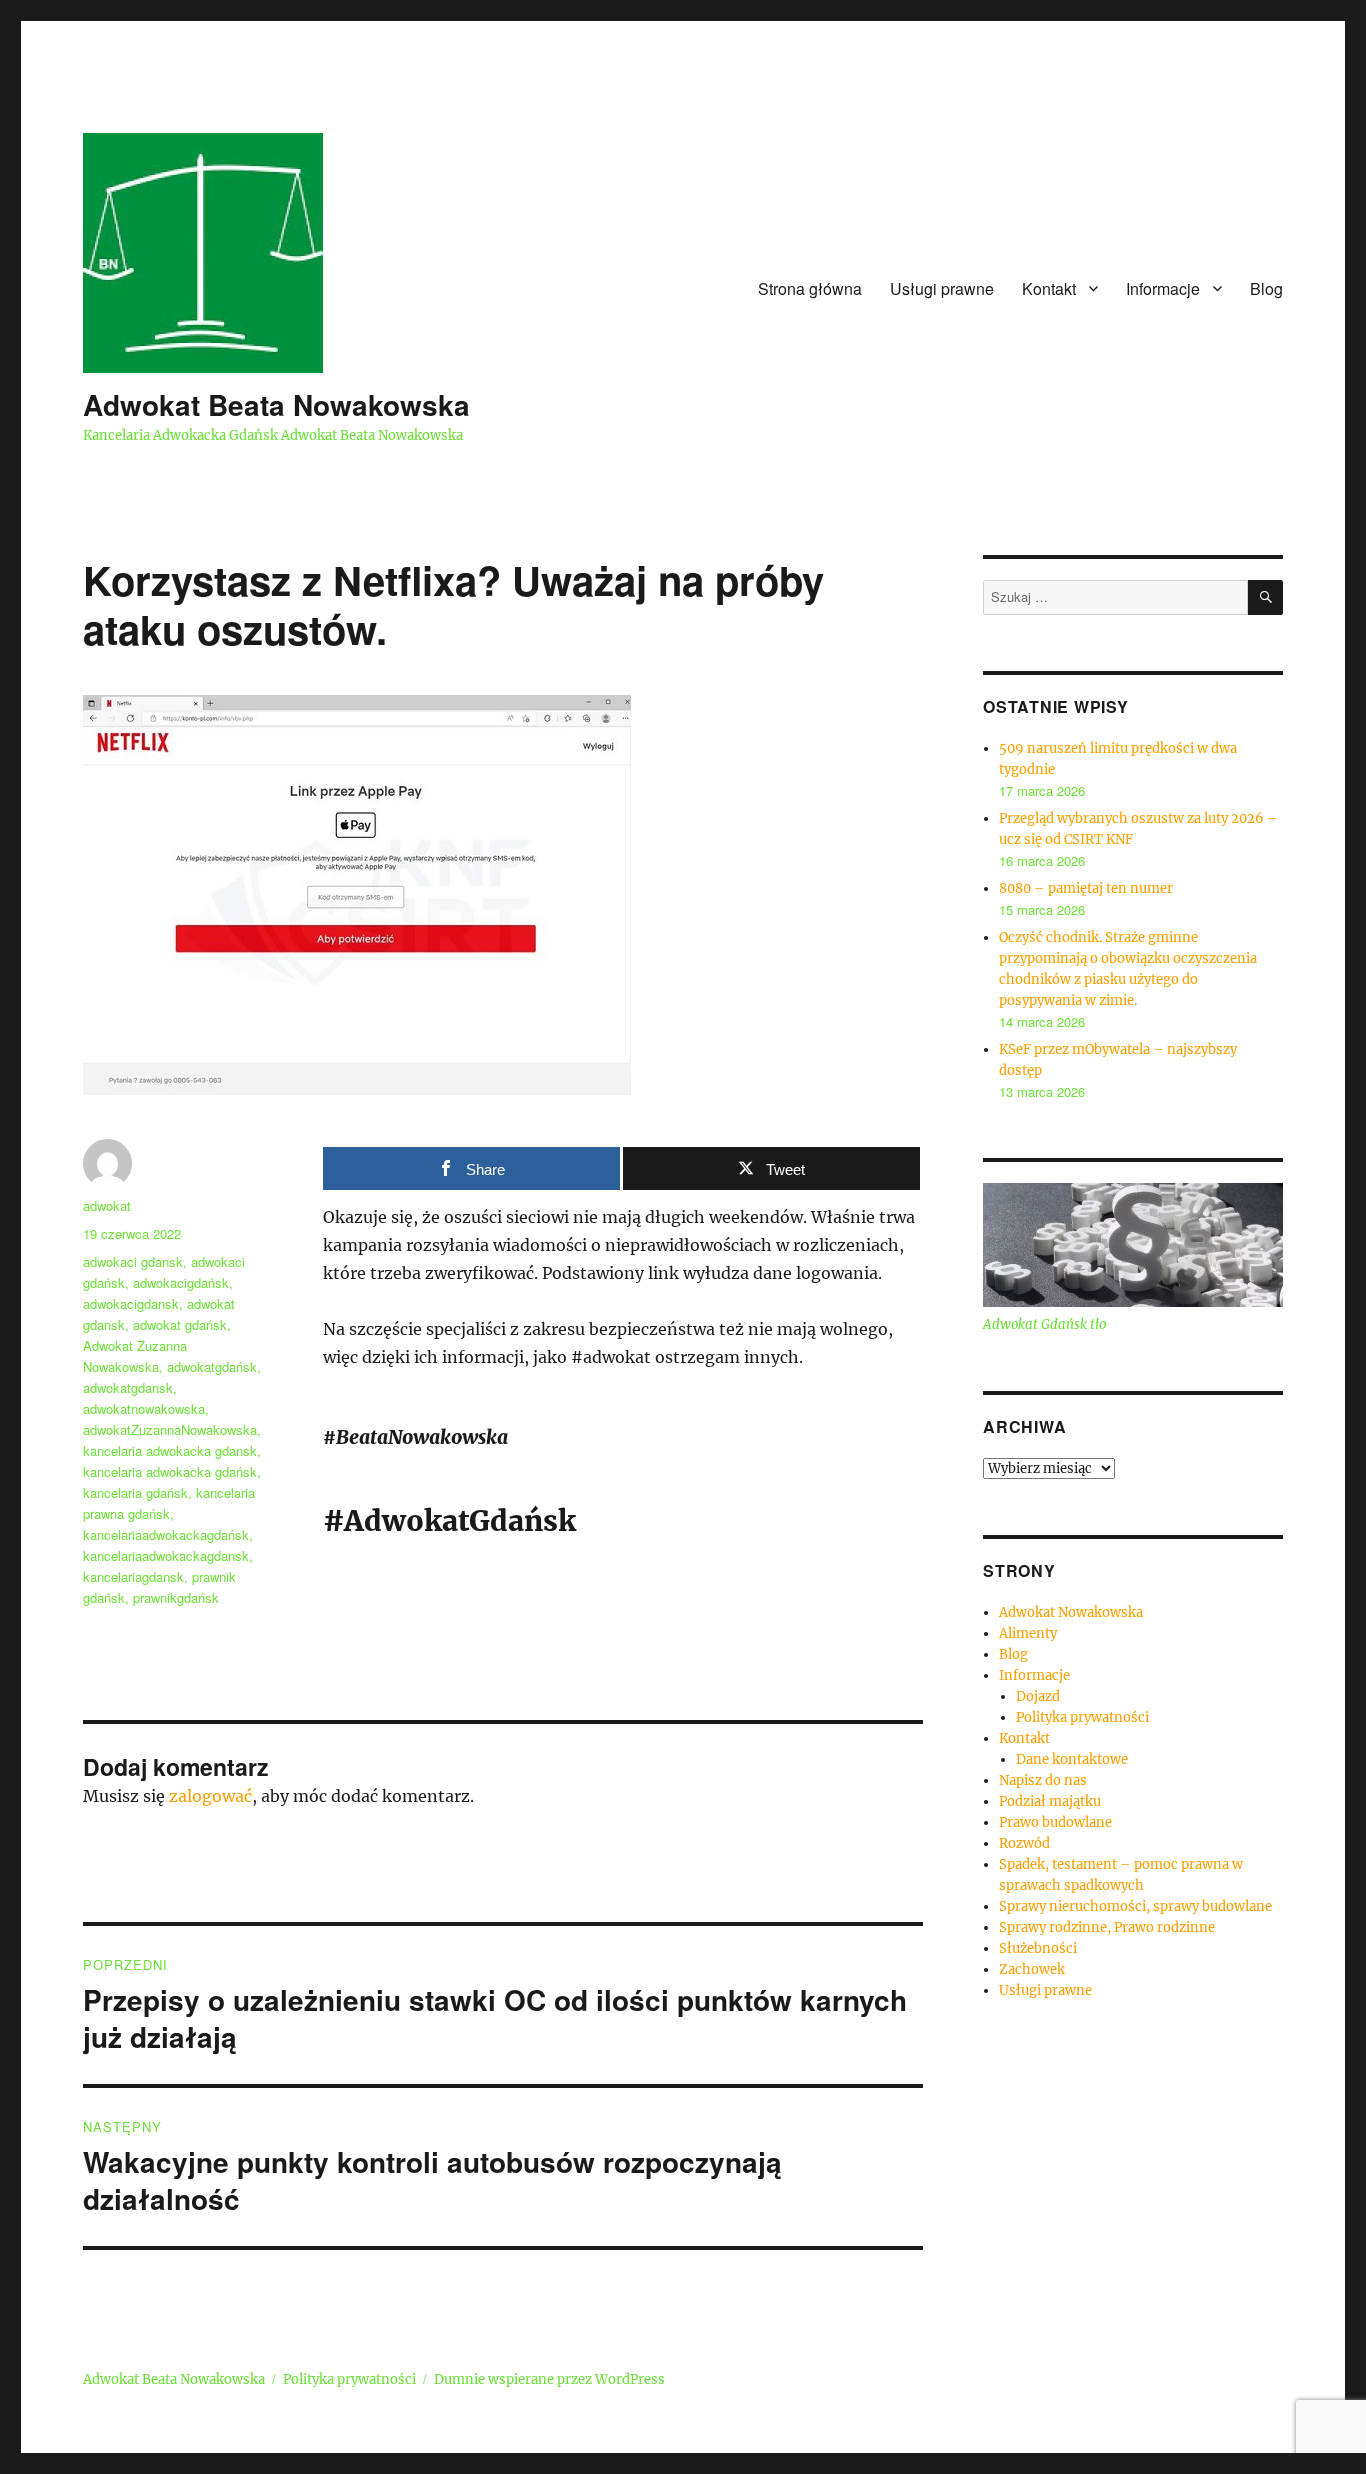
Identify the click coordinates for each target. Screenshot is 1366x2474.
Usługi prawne (942, 288)
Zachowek (1032, 1969)
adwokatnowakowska (144, 1408)
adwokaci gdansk (133, 1261)
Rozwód (1024, 1843)
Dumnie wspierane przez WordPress (549, 2379)
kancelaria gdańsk (135, 1492)
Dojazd (1038, 1696)
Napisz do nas (1043, 1780)
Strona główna (810, 288)
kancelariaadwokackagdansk (166, 1555)
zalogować (210, 1796)
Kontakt (1049, 288)
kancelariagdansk (133, 1576)
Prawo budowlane (1055, 1822)
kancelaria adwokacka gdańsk (170, 1471)
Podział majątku (1050, 1801)
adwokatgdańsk (212, 1366)
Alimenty (1028, 1633)
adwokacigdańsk (181, 1282)
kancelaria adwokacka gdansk (170, 1450)
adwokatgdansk (128, 1387)
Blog (1266, 288)
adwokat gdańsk (180, 1324)
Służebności (1038, 1948)
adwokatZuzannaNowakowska (170, 1429)
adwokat (107, 1205)
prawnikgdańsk (176, 1597)
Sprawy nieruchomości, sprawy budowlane (1135, 1906)
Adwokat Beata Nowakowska (276, 404)
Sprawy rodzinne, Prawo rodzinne (1107, 1927)
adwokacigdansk (131, 1303)
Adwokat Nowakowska (1071, 1612)
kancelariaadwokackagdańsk (166, 1534)
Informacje (1163, 288)
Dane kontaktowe (1072, 1759)
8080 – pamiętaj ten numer (1086, 888)
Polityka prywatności (1082, 1717)
